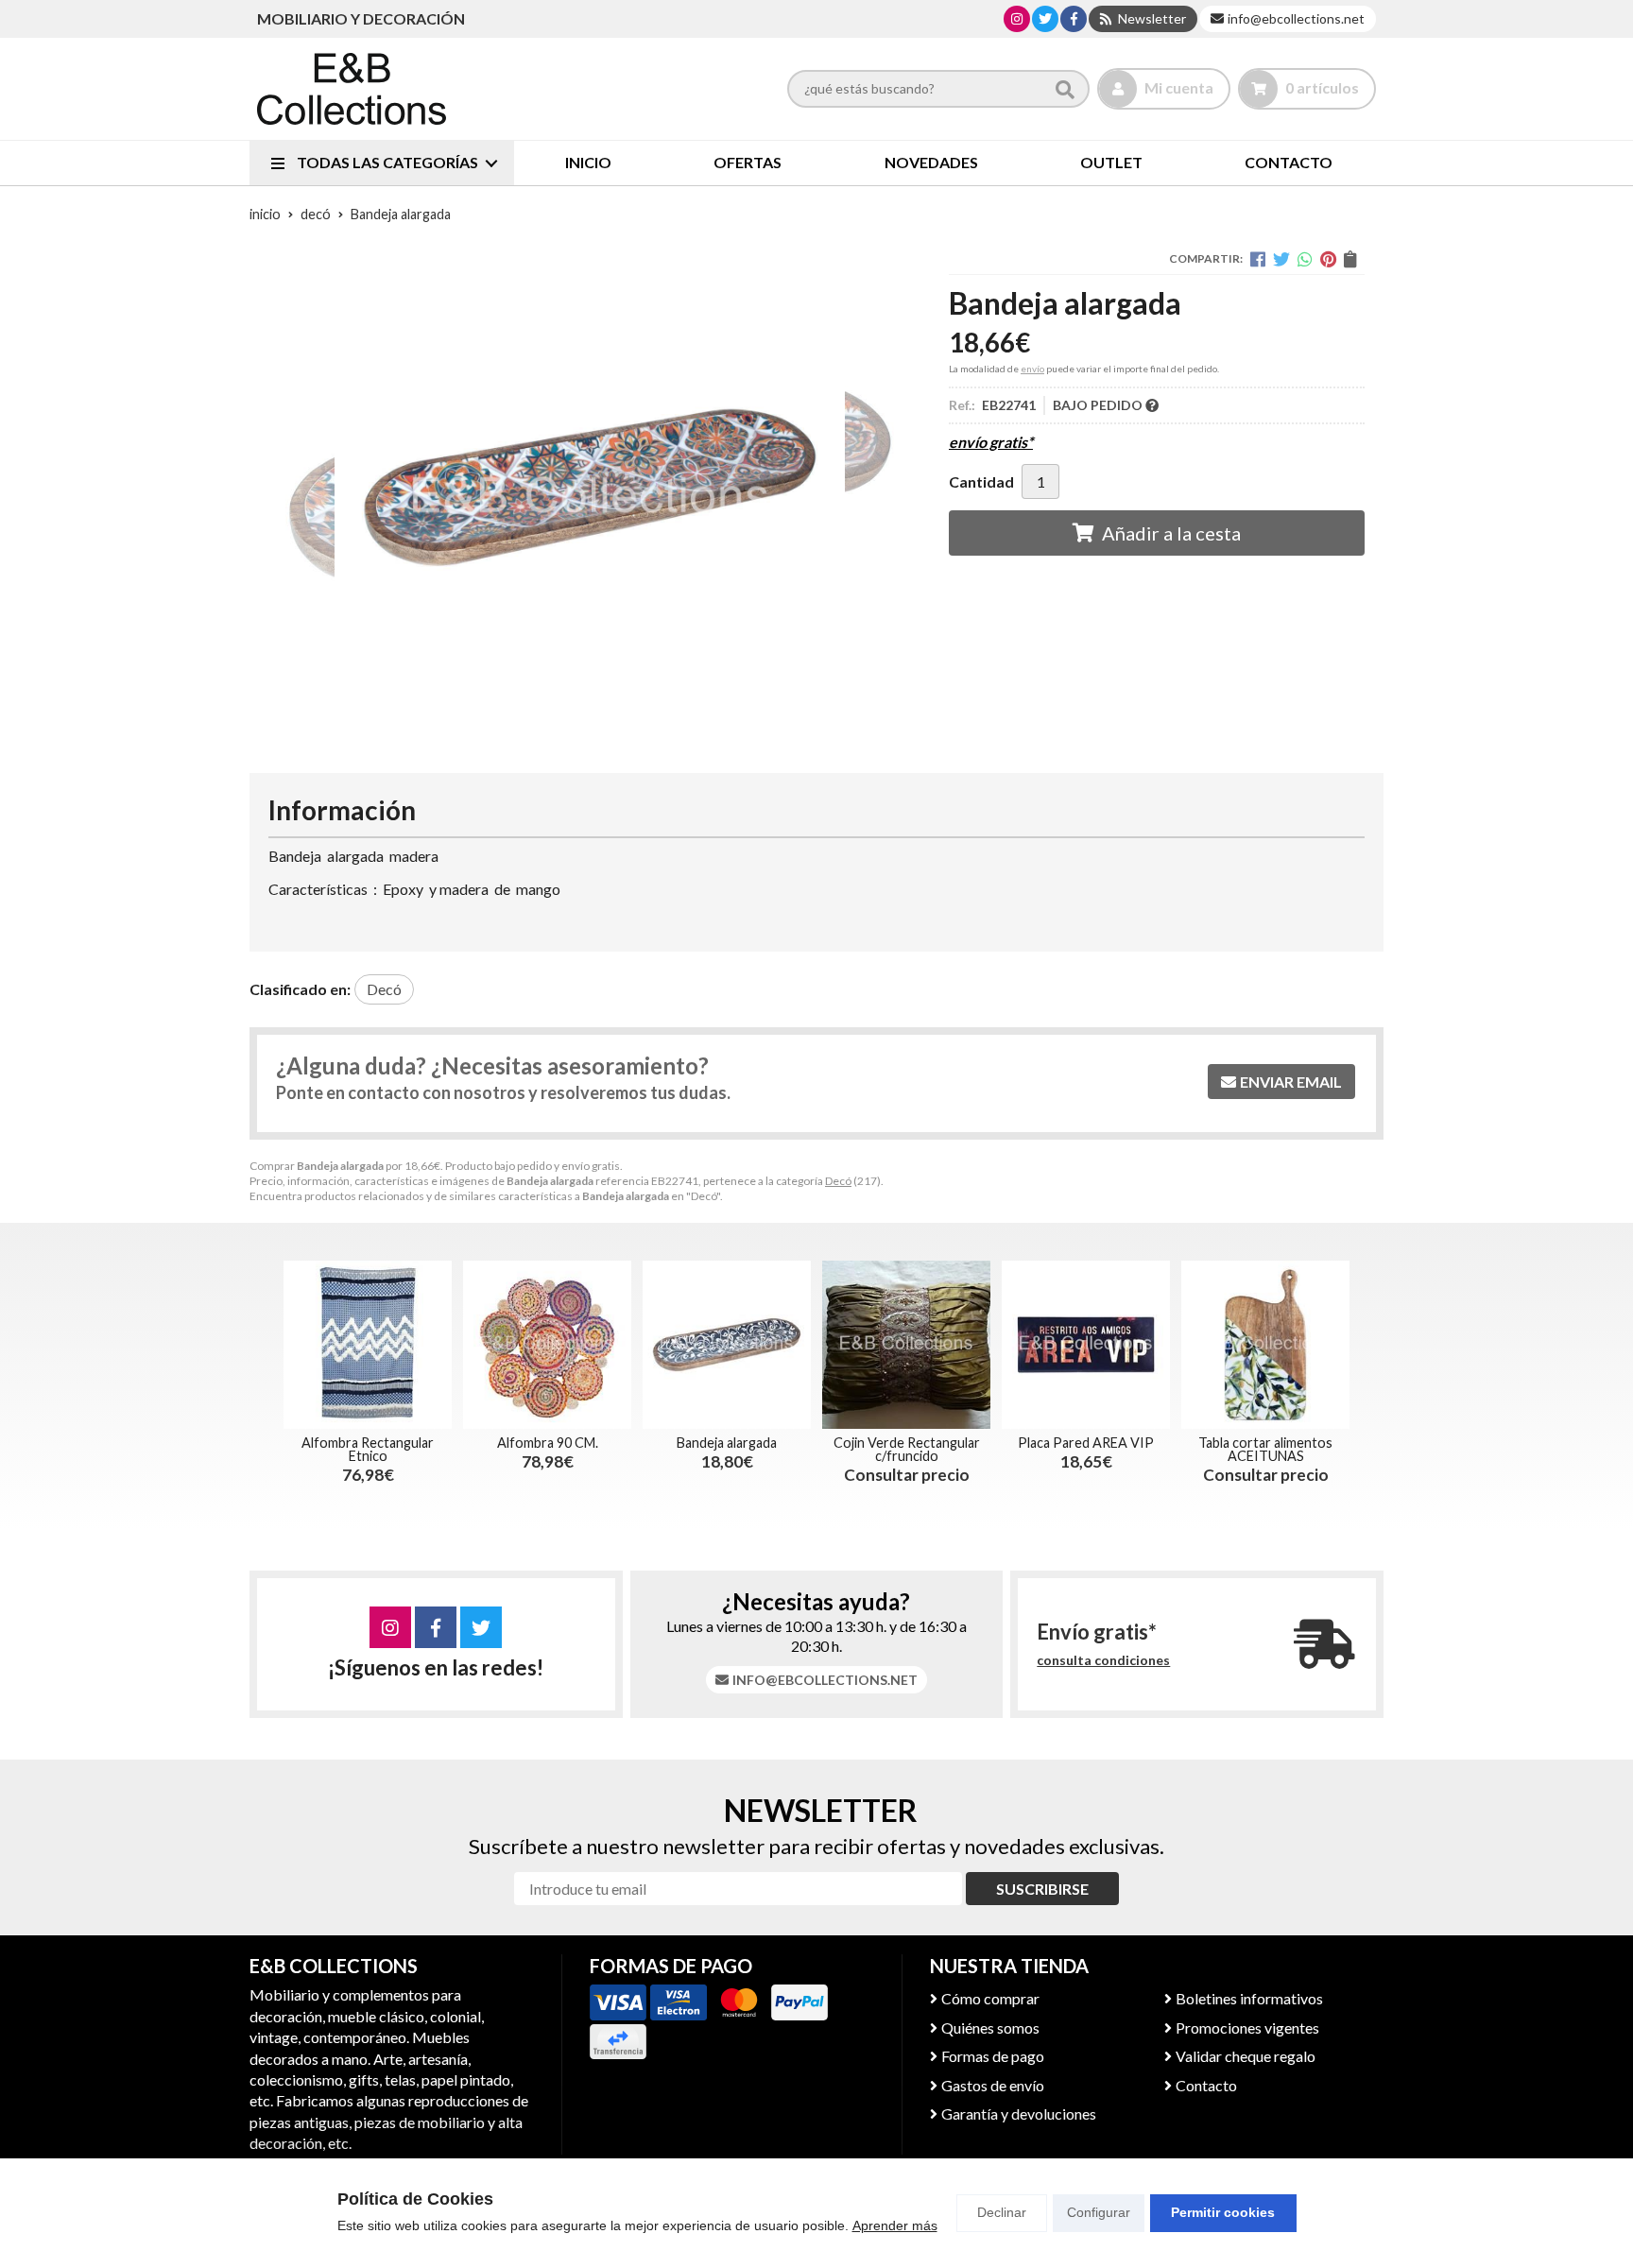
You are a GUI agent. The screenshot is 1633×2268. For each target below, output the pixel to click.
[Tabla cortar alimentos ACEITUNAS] (1265, 1345)
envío (1032, 369)
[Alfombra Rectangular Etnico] (368, 1345)
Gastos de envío (993, 2085)
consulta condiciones (1103, 1660)
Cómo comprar (990, 1998)
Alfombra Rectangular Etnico (368, 1449)
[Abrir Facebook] (1074, 18)
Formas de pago (993, 2056)
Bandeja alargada (727, 1443)
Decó (838, 1181)
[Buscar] (1065, 89)
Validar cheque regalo (1246, 2056)
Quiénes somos (990, 2027)
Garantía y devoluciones (1019, 2113)
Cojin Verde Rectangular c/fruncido (907, 1449)
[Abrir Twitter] (1045, 18)
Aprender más (895, 2225)
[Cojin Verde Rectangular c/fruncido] (906, 1345)
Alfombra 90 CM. (548, 1443)
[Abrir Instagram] (1017, 18)
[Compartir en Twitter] (1281, 259)
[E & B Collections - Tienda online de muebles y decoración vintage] (352, 89)
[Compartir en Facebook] (1258, 259)
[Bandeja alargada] (727, 1345)
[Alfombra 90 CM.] (547, 1345)
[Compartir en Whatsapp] (1305, 259)
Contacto (1206, 2085)
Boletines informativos (1249, 1998)
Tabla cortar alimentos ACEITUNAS (1265, 1449)
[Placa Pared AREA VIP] (1086, 1345)
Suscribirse (1042, 1889)
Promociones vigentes (1247, 2027)
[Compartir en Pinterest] (1328, 259)
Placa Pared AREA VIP (1086, 1443)
